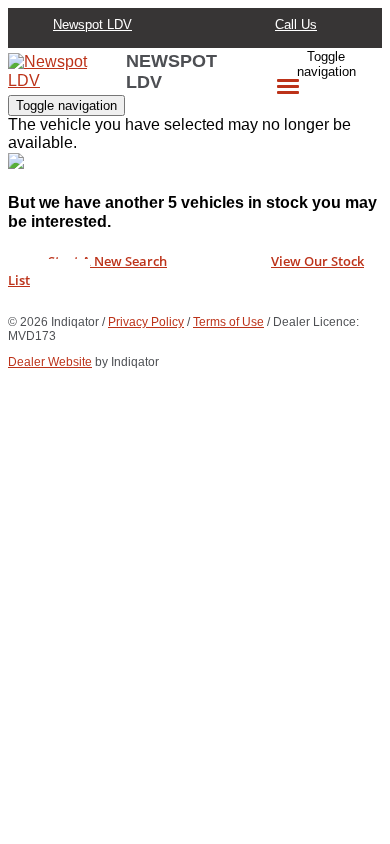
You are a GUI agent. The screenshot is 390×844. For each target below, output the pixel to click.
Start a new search (107, 261)
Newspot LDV (92, 24)
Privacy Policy (146, 322)
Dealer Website (50, 362)
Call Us (296, 24)
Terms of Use (228, 322)
